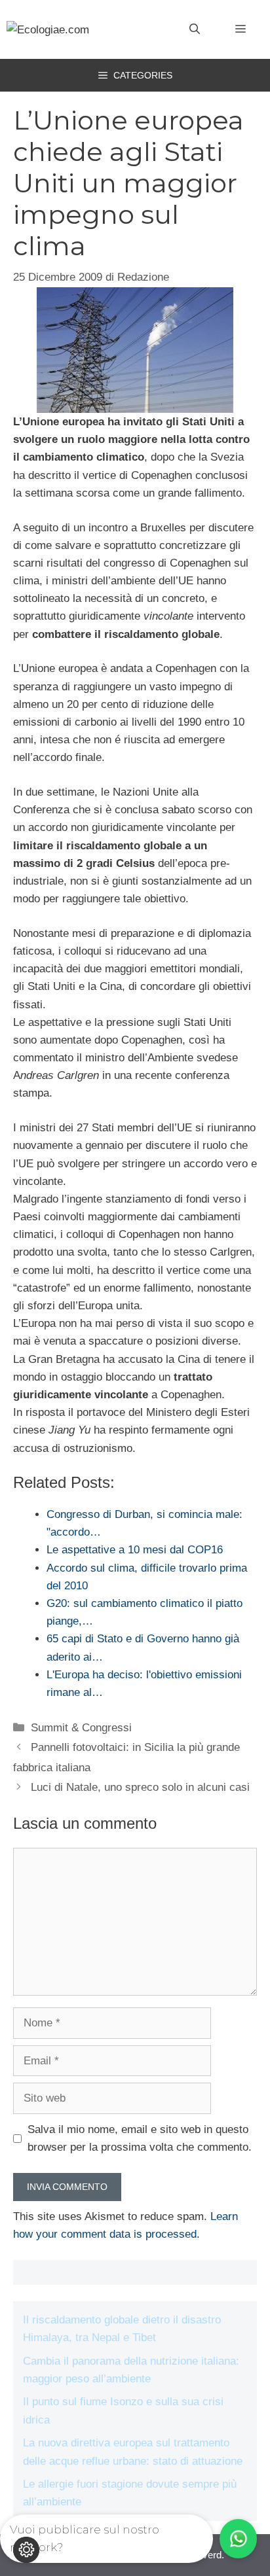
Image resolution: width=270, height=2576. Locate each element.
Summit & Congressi (81, 1728)
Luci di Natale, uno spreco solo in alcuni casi (140, 1787)
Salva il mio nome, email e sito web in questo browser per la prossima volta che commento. (140, 2138)
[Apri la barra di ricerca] (195, 29)
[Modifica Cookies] (26, 2550)
